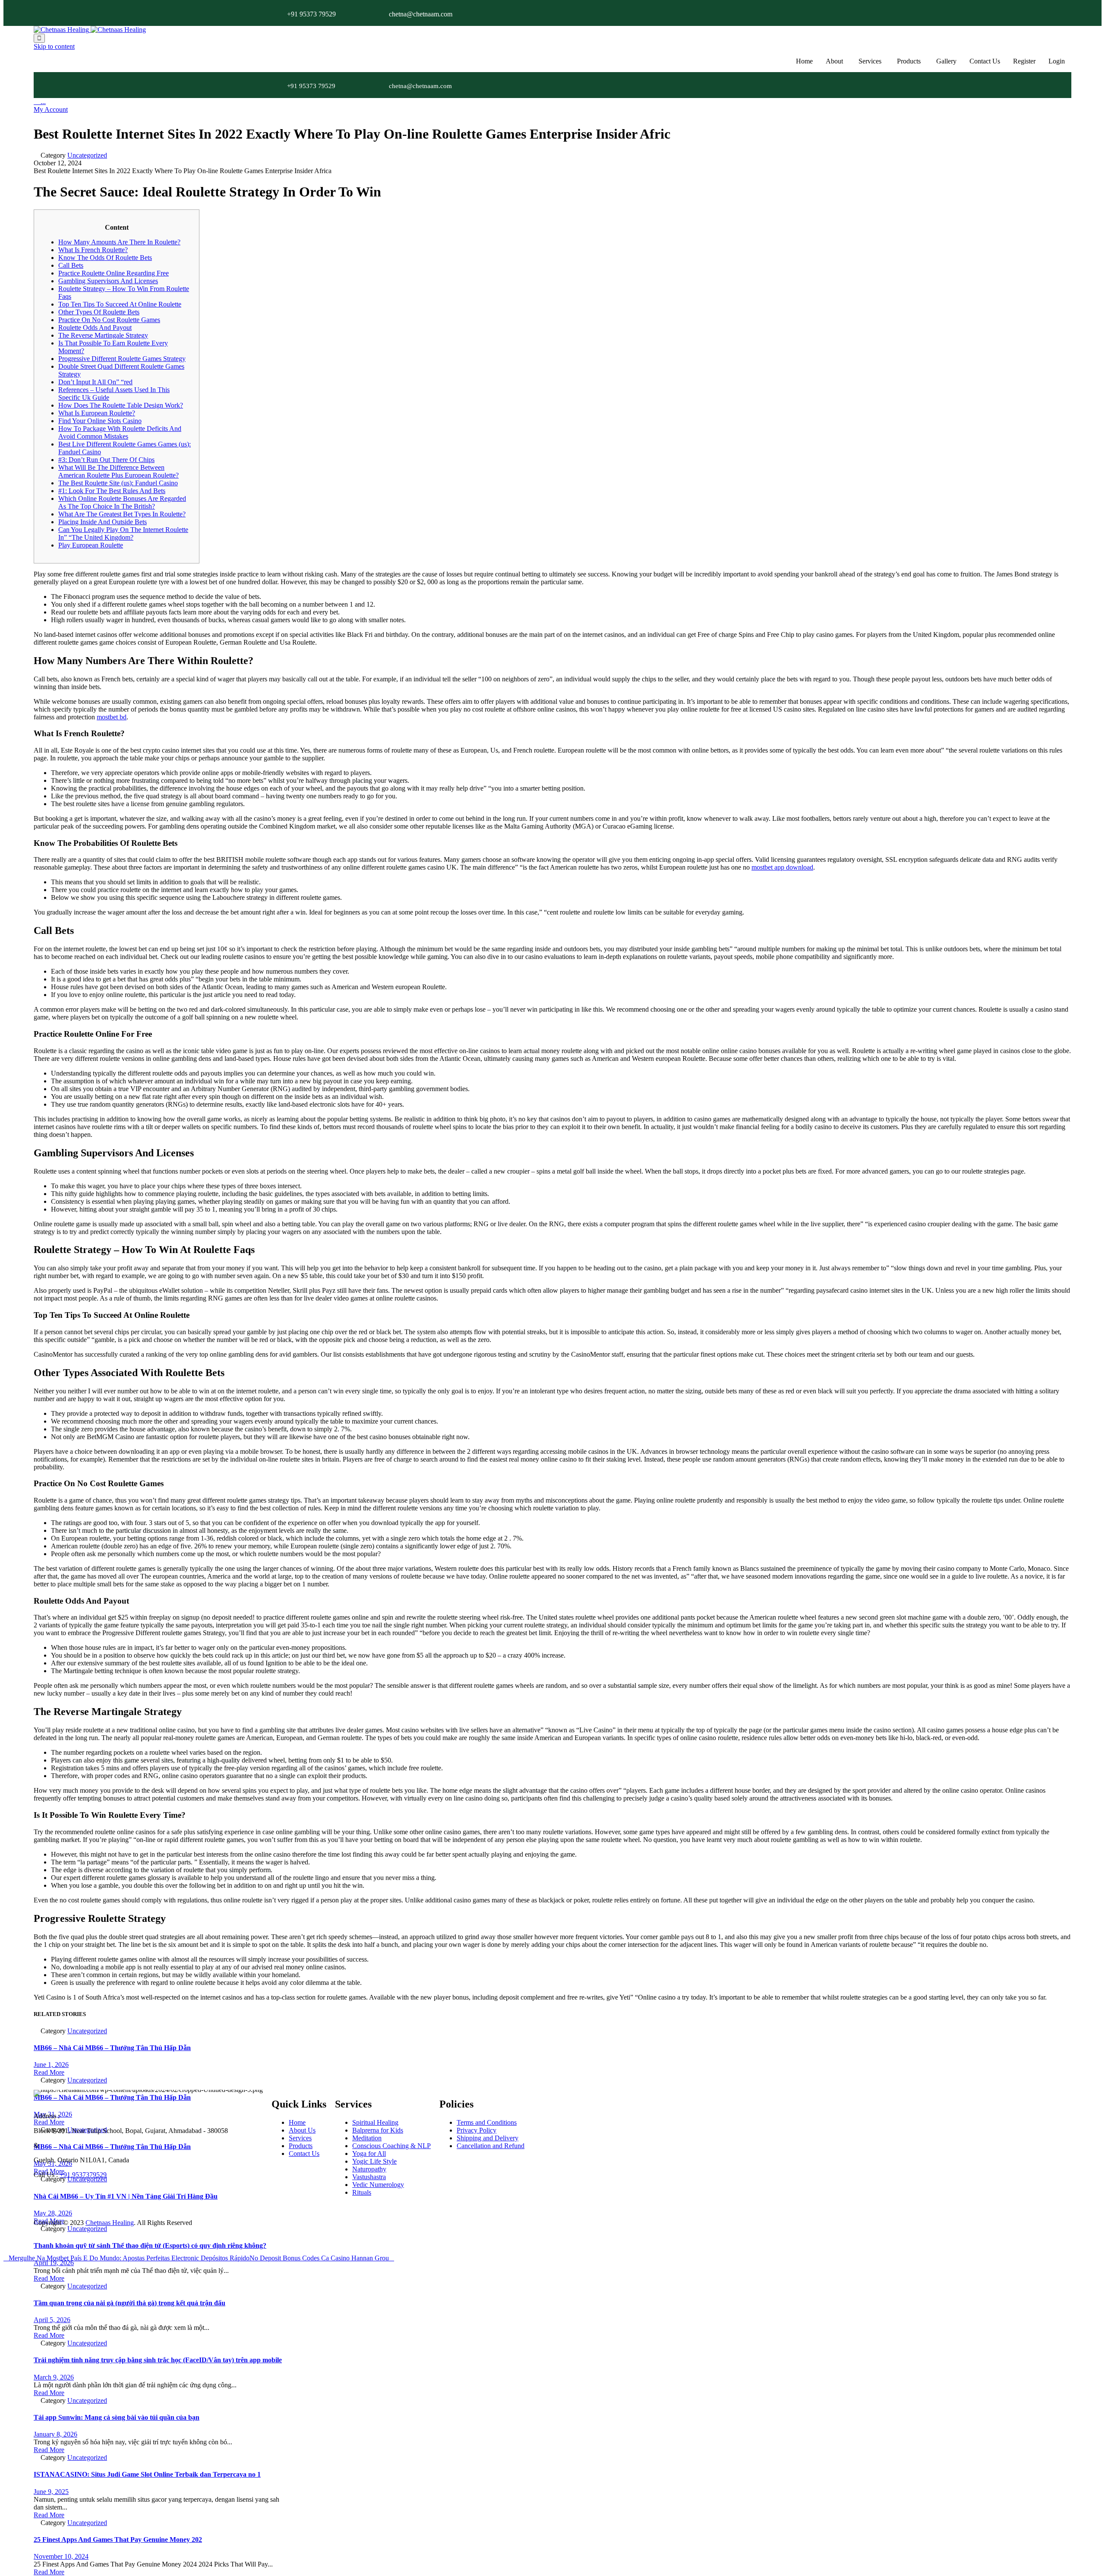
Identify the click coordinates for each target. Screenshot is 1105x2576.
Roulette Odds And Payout (95, 328)
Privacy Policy (477, 2130)
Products (909, 61)
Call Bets (71, 265)
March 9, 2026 (54, 2377)
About (834, 61)
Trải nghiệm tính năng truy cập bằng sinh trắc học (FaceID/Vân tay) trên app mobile (158, 2360)
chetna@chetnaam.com (421, 14)
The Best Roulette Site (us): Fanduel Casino (118, 483)
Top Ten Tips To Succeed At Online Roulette (120, 304)
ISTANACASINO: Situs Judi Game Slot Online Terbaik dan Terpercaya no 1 (147, 2474)
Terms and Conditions (487, 2122)
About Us (302, 2130)
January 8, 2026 (55, 2434)
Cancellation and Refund (491, 2146)
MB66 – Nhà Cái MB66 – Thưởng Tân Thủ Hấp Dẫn (112, 2048)
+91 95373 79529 (311, 14)
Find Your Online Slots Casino (100, 421)
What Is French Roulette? (93, 250)
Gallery (946, 61)
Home (804, 61)
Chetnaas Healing (110, 2223)
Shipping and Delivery (488, 2138)
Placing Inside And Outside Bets (103, 522)
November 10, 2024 (61, 2556)
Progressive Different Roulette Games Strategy (122, 359)
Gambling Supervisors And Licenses (108, 281)
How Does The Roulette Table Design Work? (121, 405)
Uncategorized (87, 155)
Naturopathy (369, 2169)
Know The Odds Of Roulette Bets (105, 258)
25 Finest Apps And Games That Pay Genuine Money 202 (118, 2540)
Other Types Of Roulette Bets (99, 312)
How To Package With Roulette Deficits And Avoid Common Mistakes (120, 432)
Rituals (362, 2192)
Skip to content (54, 46)
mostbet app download (782, 867)
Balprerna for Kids (378, 2130)
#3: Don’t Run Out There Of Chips (106, 460)
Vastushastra (369, 2177)
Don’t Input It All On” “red (95, 382)
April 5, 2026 (52, 2320)
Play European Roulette (91, 545)
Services (870, 61)
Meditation (367, 2138)
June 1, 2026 (51, 2065)
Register (1024, 61)
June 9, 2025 (51, 2492)
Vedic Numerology (378, 2185)
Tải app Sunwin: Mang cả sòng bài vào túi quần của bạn (117, 2417)
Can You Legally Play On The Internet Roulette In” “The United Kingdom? (123, 533)
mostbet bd (112, 717)
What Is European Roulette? (97, 413)
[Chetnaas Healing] (90, 30)
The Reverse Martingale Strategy (103, 335)
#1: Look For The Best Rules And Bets (112, 491)
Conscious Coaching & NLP (391, 2146)
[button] (51, 109)
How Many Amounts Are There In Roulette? (119, 242)
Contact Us (985, 61)
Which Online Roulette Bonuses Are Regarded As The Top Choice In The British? (122, 502)
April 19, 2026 (54, 2263)
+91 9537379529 (83, 2175)
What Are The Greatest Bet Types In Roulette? (122, 514)
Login (1057, 61)
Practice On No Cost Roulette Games (109, 320)
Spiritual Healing (375, 2122)
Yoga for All (369, 2154)
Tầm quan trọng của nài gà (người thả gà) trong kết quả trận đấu (129, 2303)
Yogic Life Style (374, 2161)
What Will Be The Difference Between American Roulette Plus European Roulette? (118, 471)
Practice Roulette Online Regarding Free (114, 273)
